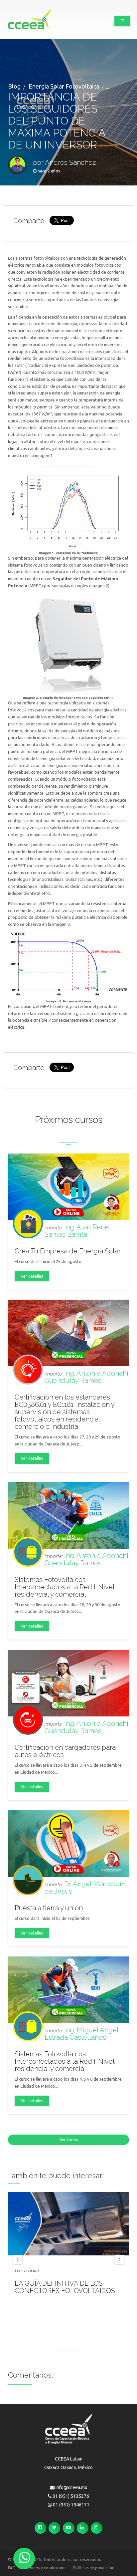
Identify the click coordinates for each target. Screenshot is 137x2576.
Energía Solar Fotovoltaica (64, 86)
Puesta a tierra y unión (49, 1908)
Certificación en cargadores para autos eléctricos (65, 1751)
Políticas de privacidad (94, 2568)
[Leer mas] (68, 2224)
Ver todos (69, 2140)
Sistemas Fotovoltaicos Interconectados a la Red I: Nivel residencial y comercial (65, 1587)
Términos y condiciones (44, 2568)
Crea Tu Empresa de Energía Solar (68, 1251)
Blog (14, 86)
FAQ (12, 2568)
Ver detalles (32, 1276)
